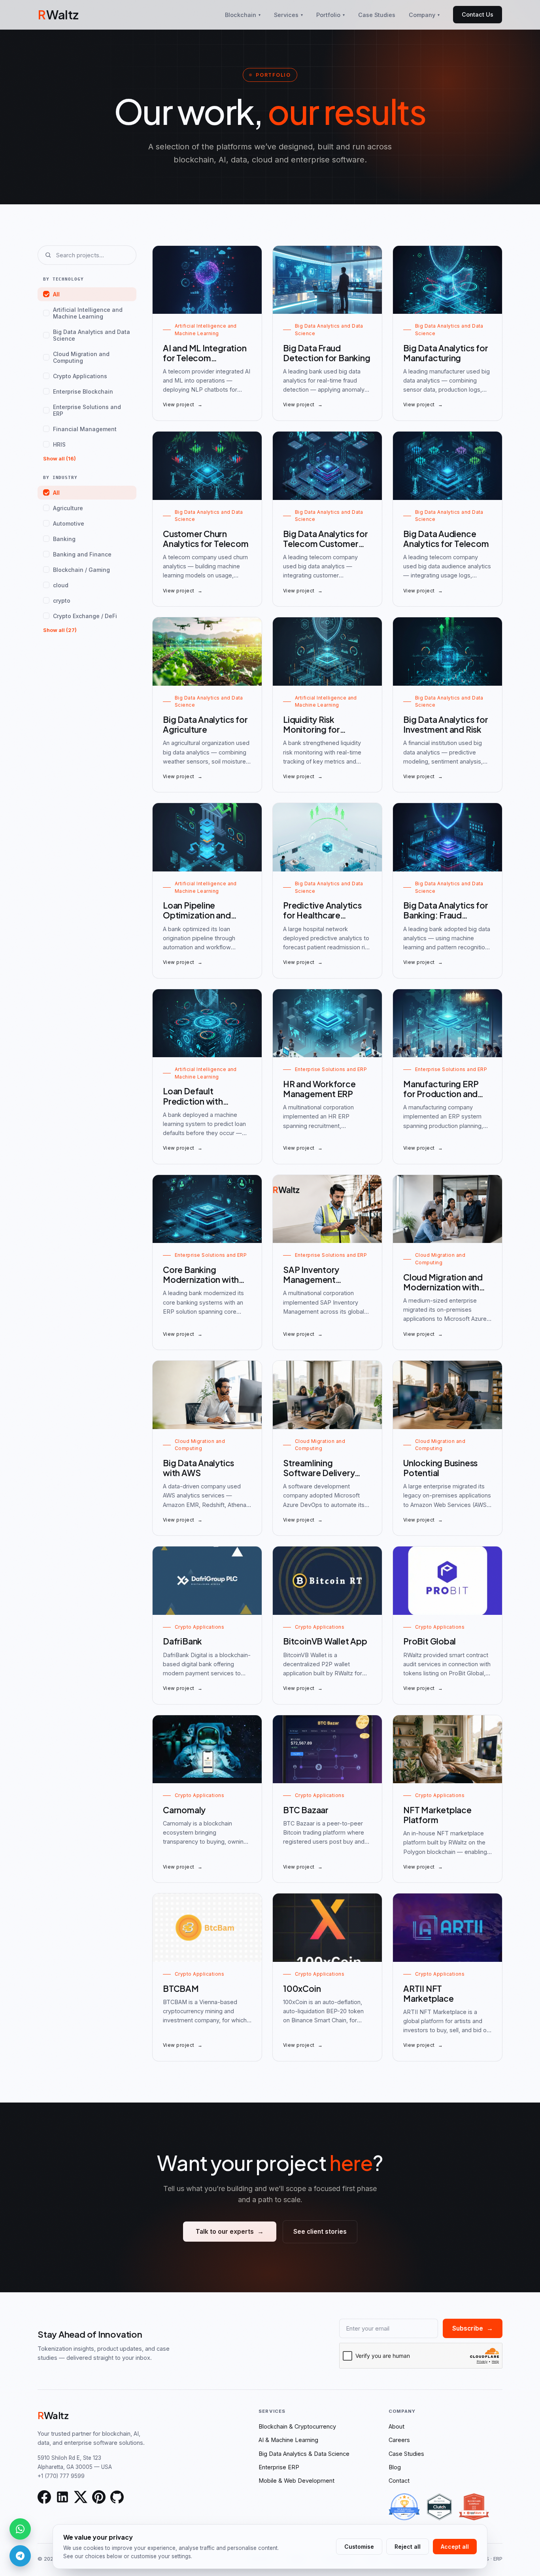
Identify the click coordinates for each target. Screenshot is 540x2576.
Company (424, 15)
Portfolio (330, 15)
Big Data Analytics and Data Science (92, 335)
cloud (61, 585)
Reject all (408, 2547)
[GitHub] (117, 2497)
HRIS (59, 444)
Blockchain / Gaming (81, 570)
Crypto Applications (80, 376)
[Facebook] (44, 2497)
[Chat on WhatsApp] (20, 2529)
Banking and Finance (82, 554)
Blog (395, 2467)
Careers (399, 2440)
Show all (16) (59, 458)
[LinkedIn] (62, 2497)
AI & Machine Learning (288, 2440)
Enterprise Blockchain (83, 391)
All (56, 294)
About (397, 2426)
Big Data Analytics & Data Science (304, 2454)
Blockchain (243, 15)
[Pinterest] (99, 2497)
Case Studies (377, 15)
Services (288, 15)
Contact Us (478, 14)
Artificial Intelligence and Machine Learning (88, 313)
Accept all (455, 2547)
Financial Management (85, 429)
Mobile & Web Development (296, 2481)
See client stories (320, 2232)
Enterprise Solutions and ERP (87, 410)
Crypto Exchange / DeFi (85, 616)
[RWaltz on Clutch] (439, 2507)
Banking (64, 539)
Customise (359, 2547)
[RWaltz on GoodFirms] (404, 2507)
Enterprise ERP (279, 2467)
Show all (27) (60, 630)
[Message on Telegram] (20, 2556)
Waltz (58, 14)
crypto (62, 601)
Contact (399, 2481)
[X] (81, 2497)
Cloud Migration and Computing (81, 357)
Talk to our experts (230, 2232)
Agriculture (68, 508)
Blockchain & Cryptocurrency (297, 2426)
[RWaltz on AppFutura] (474, 2507)
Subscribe (473, 2328)
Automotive (69, 523)
